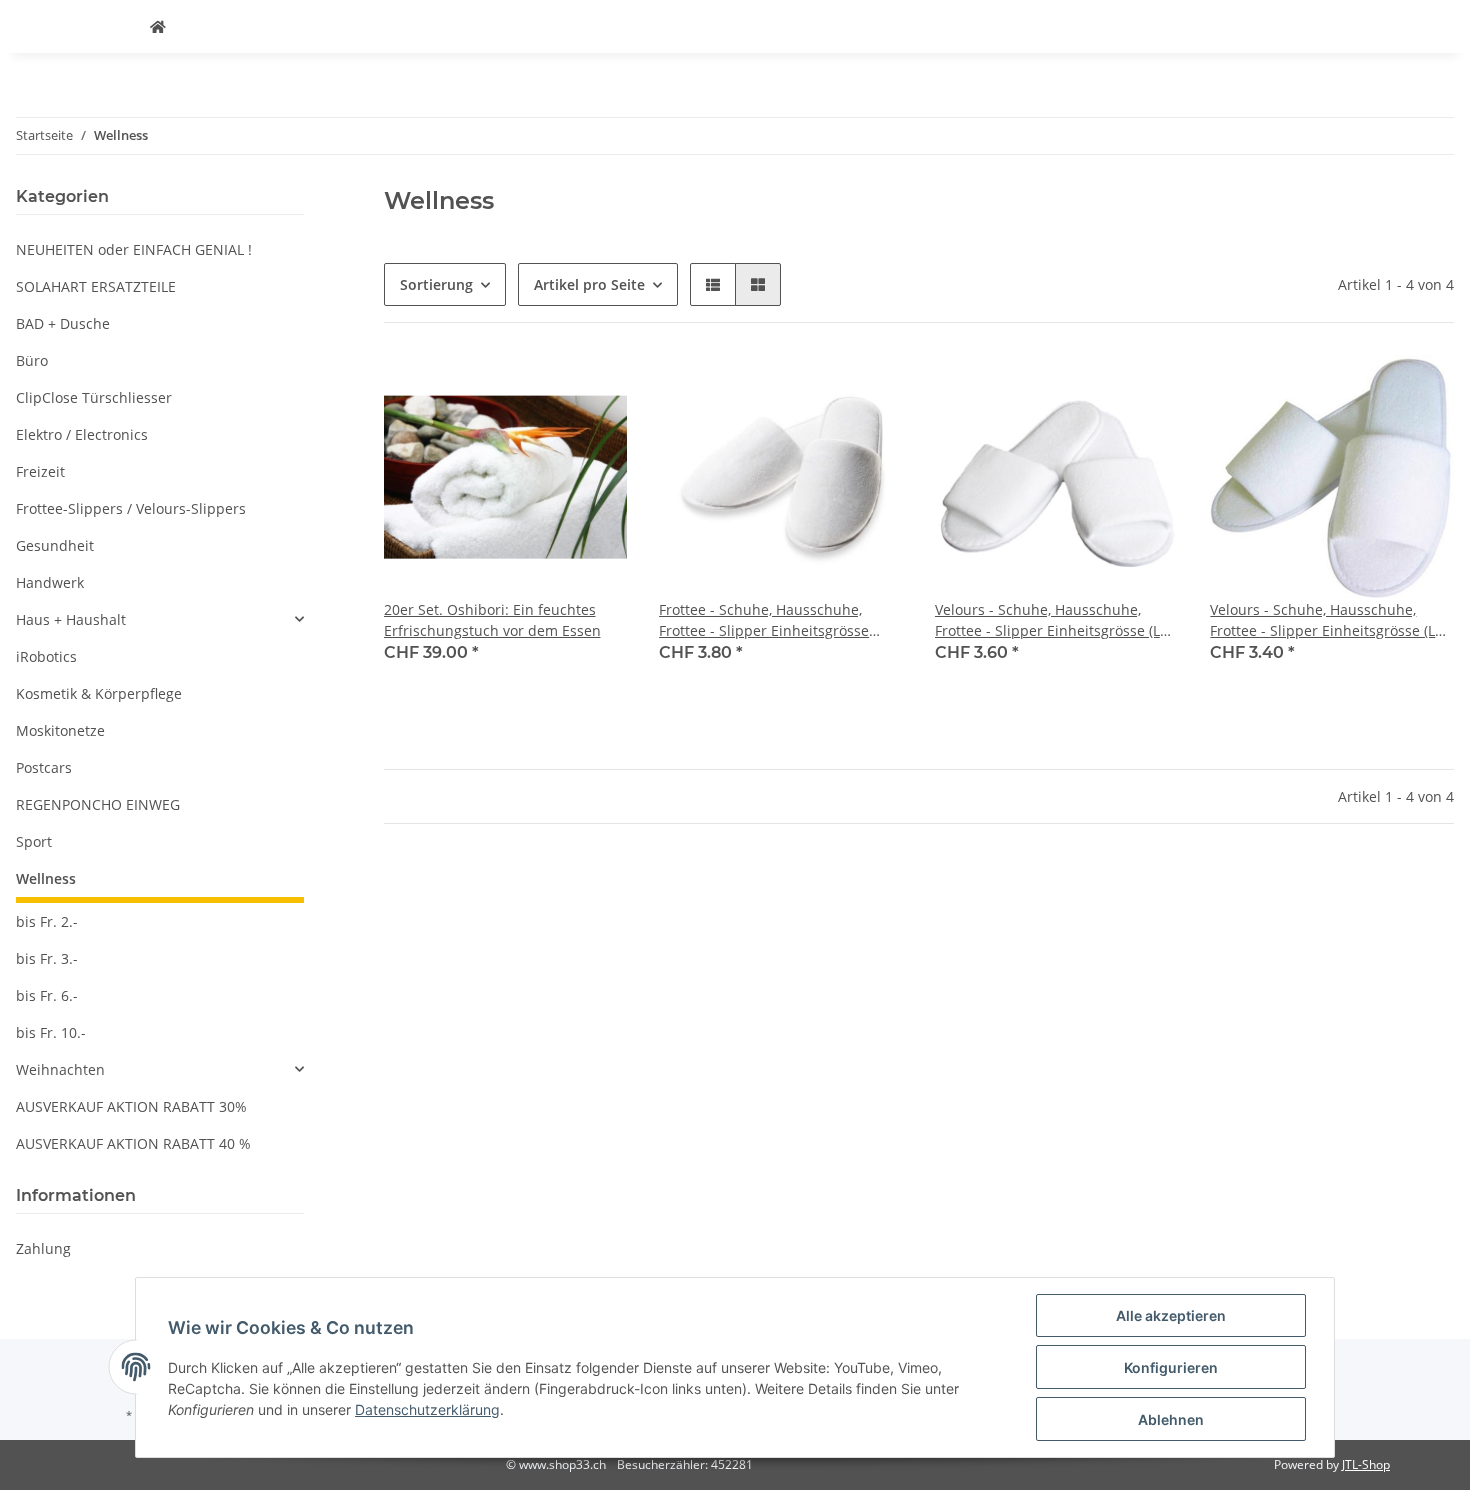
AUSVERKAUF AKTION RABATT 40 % (133, 1143)
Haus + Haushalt (71, 619)
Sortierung (436, 284)
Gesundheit (55, 545)
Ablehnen (1171, 1419)
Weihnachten (60, 1069)
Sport (34, 841)
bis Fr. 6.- (47, 995)
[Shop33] (158, 26)
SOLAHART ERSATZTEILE (96, 286)
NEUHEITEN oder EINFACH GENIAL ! (134, 249)
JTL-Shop (1366, 1464)
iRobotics (46, 656)
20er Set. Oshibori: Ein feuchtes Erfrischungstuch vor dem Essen (492, 620)
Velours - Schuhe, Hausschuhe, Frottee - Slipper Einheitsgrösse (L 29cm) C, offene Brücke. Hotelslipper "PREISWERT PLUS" (1331, 620)
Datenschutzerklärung (427, 1409)
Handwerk (50, 582)
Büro (32, 360)
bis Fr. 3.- (47, 958)
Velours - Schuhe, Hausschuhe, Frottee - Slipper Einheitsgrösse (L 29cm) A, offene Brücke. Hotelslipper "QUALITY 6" (1056, 620)
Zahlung (43, 1248)
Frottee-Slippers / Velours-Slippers (131, 508)
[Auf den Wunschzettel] (593, 389)
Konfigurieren (1171, 1367)
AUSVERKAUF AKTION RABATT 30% (131, 1106)
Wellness (46, 878)
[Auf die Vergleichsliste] (541, 389)
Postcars (44, 767)
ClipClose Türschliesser (94, 397)
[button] (713, 284)
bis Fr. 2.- (47, 921)
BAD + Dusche (63, 323)
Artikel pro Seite (589, 284)
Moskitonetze (60, 730)
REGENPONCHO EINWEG (98, 804)
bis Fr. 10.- (51, 1032)
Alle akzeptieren (1171, 1315)
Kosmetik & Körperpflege (99, 693)
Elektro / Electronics (82, 434)
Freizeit (40, 471)
